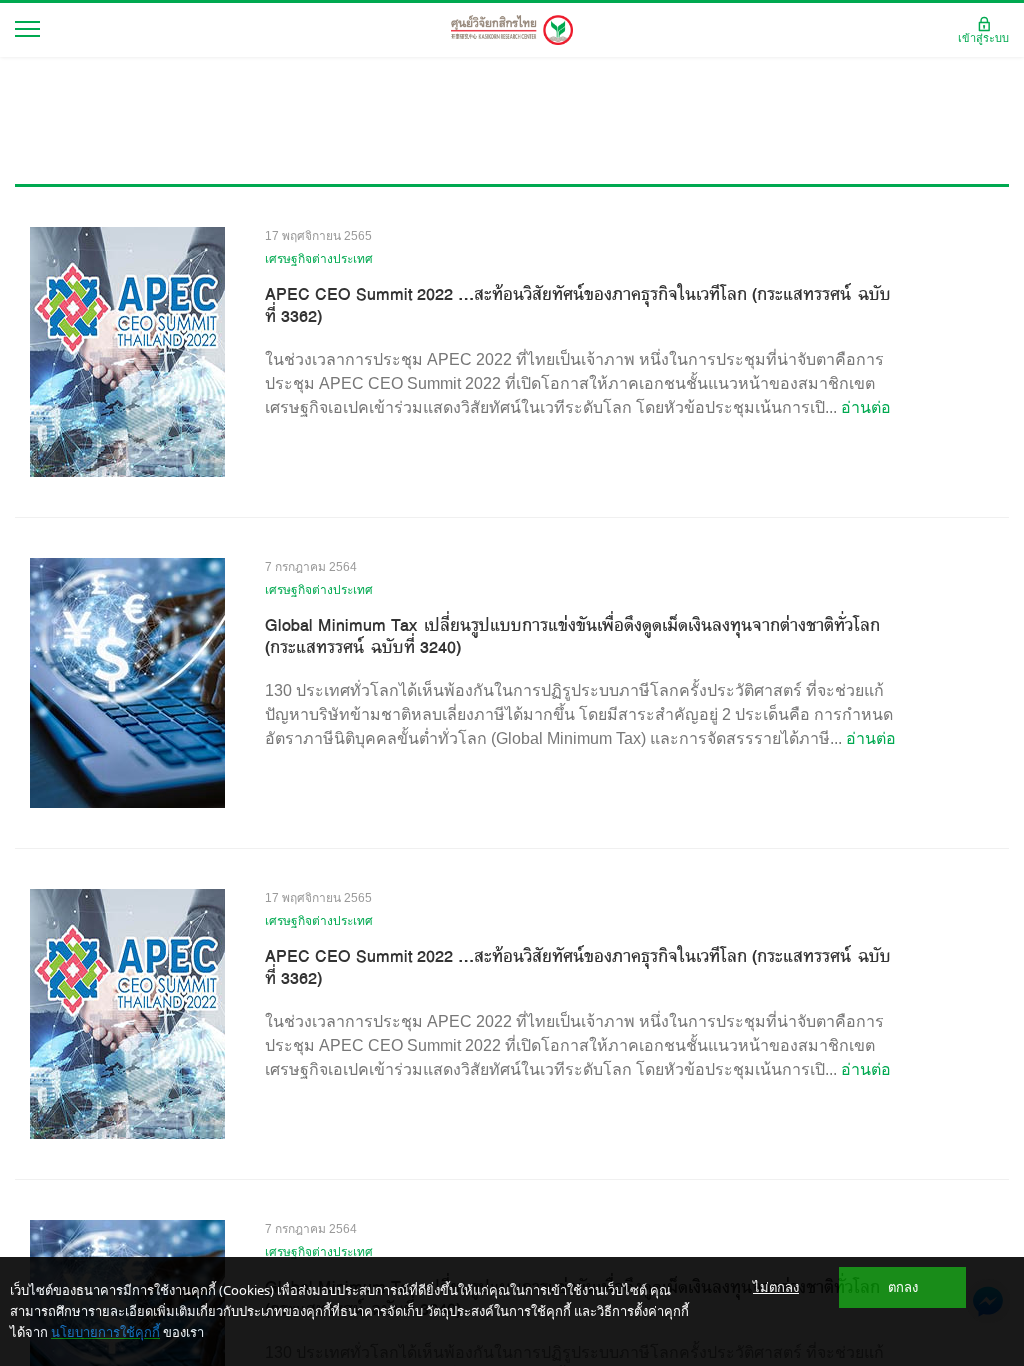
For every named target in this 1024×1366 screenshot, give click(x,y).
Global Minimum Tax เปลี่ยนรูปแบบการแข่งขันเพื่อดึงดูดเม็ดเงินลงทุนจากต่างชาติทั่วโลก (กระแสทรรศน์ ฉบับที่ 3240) (572, 636)
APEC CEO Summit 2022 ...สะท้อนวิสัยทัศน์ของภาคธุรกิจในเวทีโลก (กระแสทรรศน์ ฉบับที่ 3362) (578, 305)
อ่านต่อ (866, 407)
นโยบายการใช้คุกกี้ (105, 1332)
